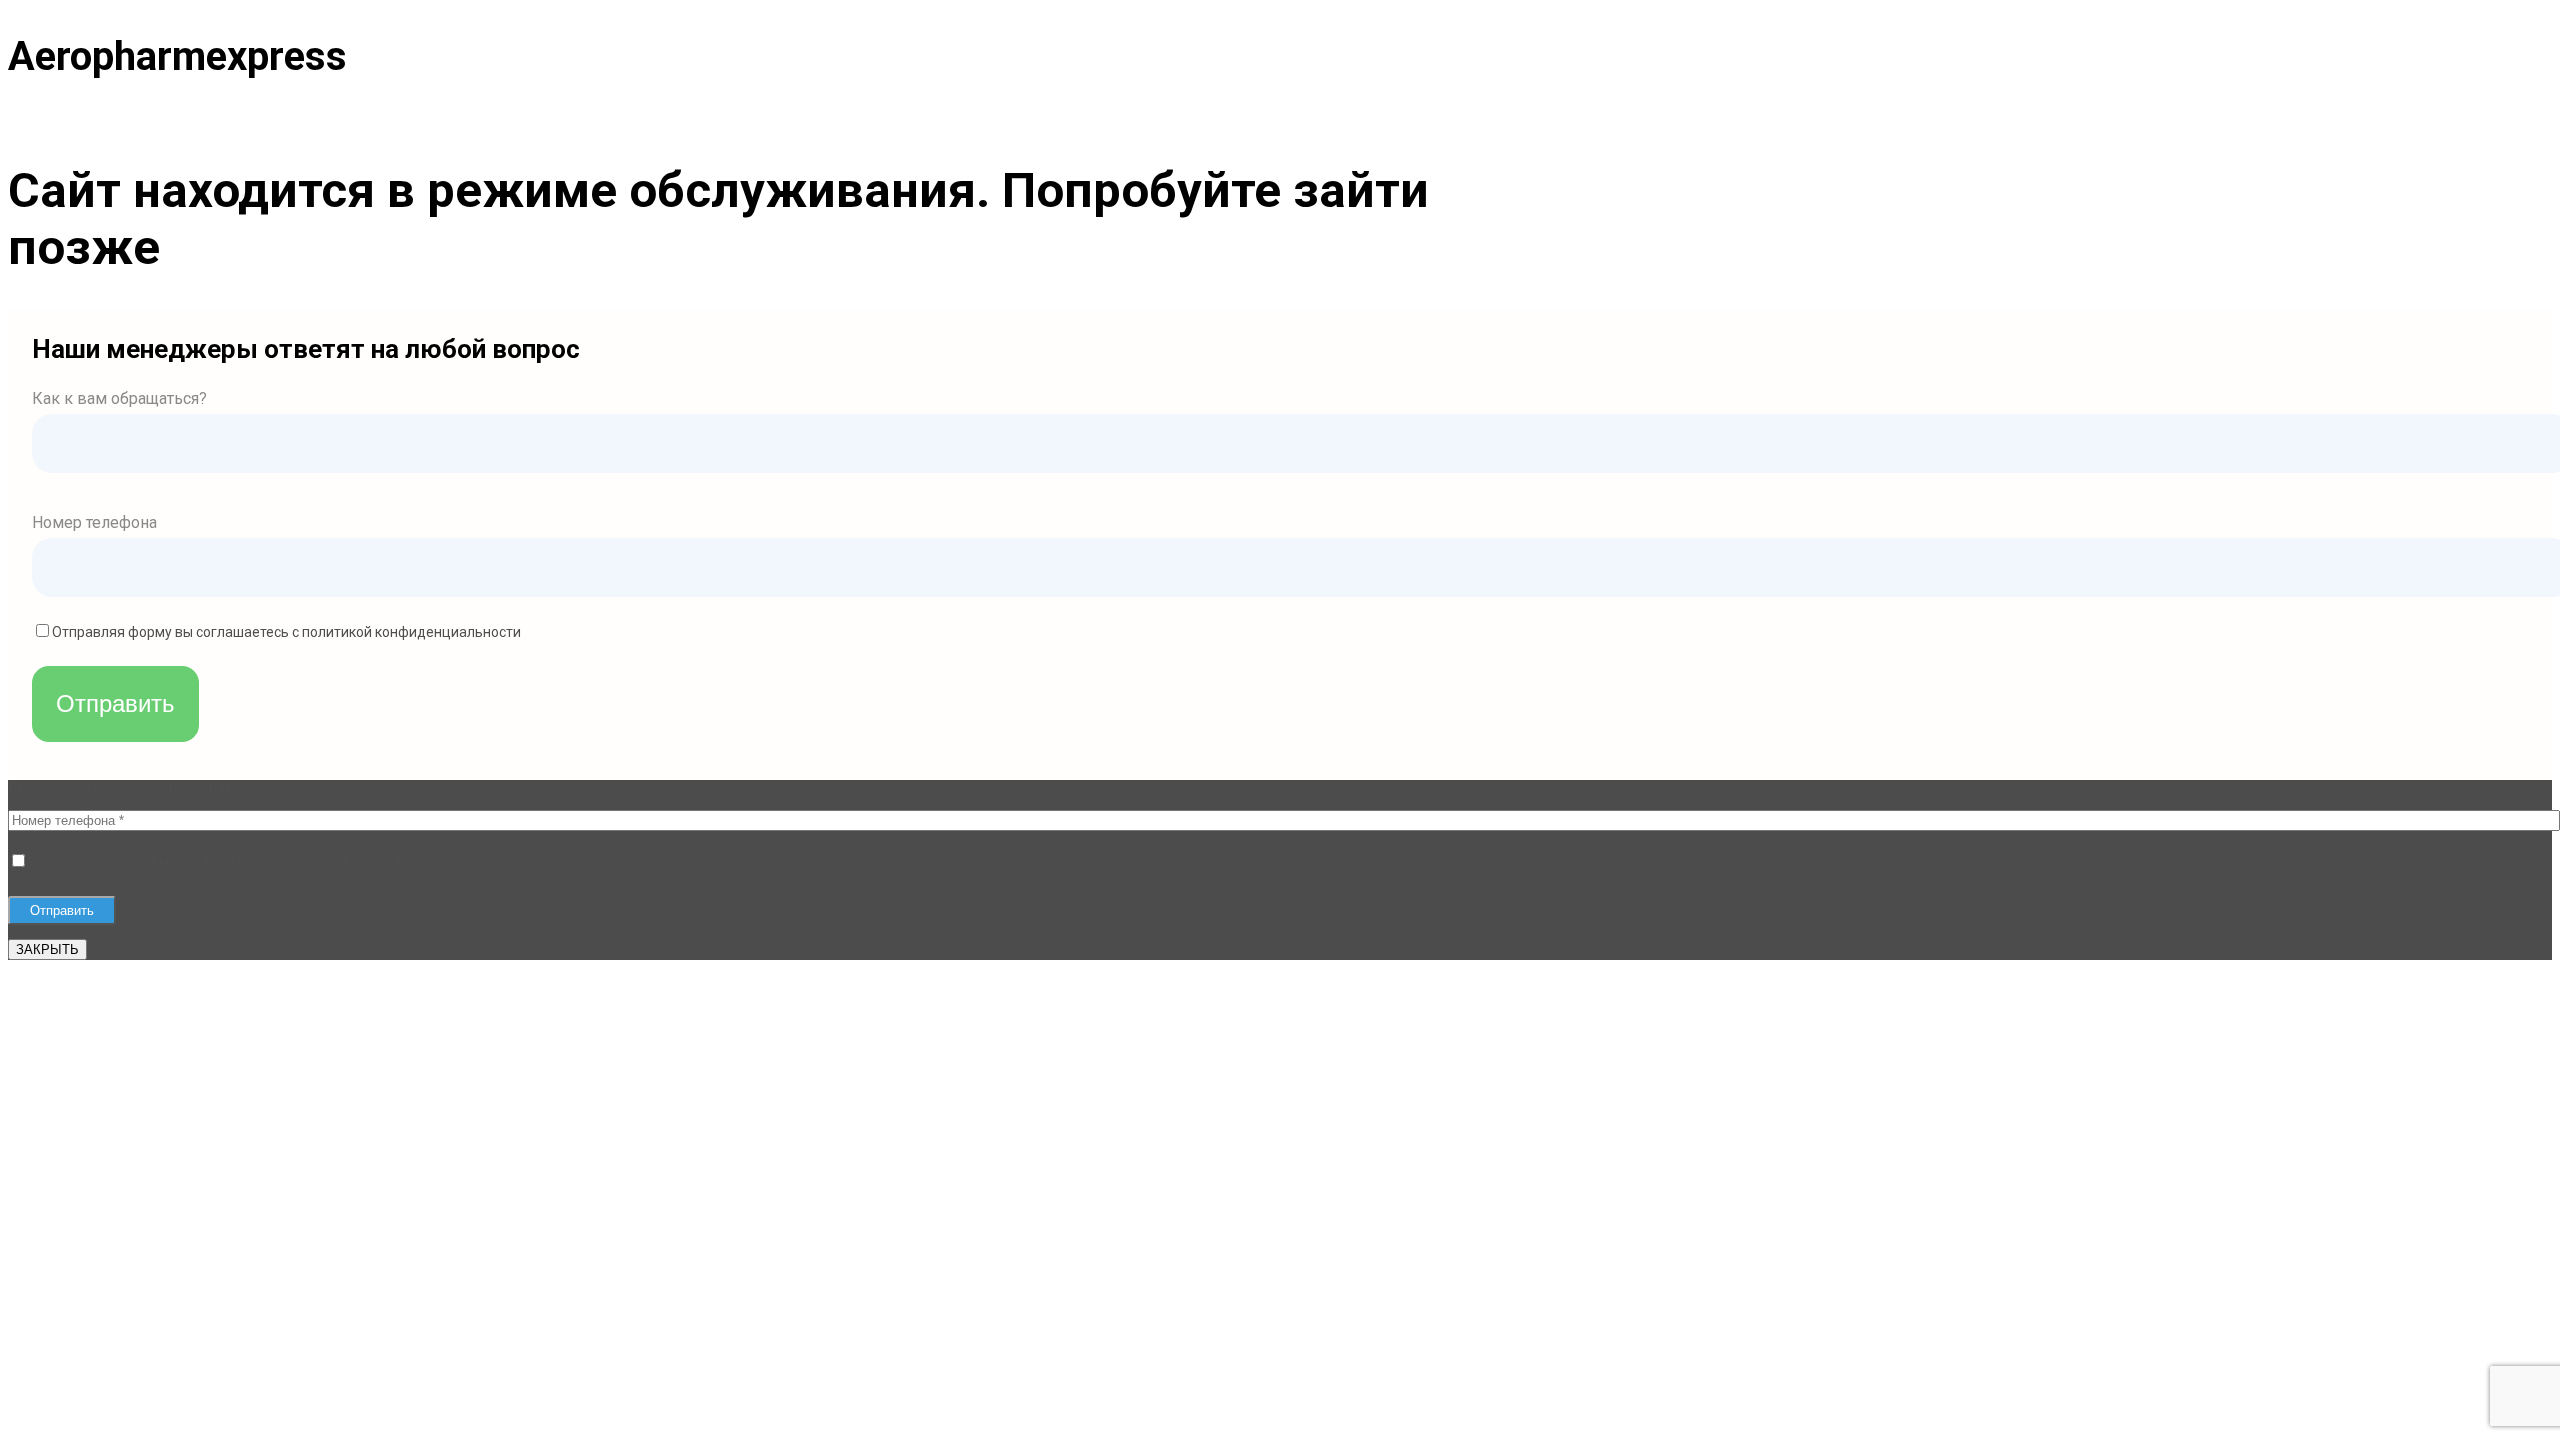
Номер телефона (94, 522)
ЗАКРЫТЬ (47, 949)
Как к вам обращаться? (119, 398)
